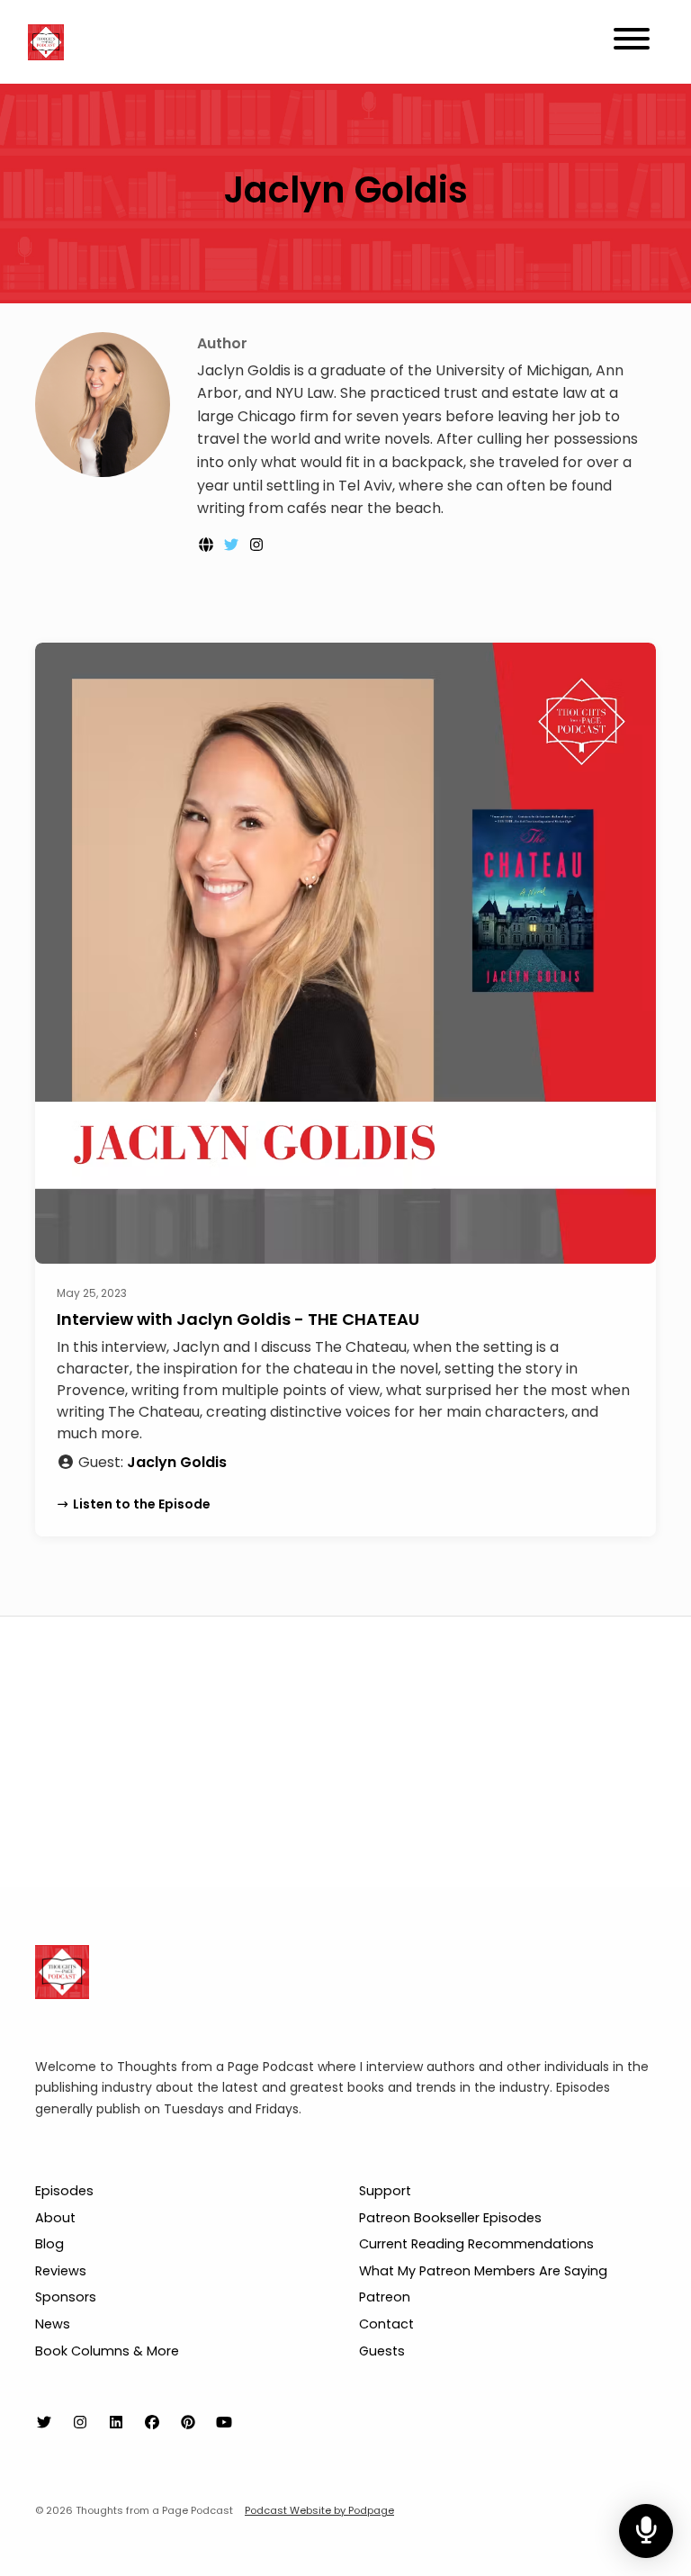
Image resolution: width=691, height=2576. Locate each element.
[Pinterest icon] (188, 2423)
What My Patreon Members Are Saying (483, 2271)
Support (385, 2191)
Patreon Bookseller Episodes (450, 2218)
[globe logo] (208, 545)
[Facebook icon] (152, 2423)
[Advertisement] (345, 1752)
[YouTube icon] (224, 2423)
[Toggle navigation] (632, 42)
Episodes (64, 2191)
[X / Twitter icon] (44, 2423)
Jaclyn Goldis (177, 1462)
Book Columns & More (107, 2351)
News (53, 2324)
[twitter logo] (233, 545)
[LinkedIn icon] (116, 2423)
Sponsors (66, 2297)
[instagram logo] (256, 545)
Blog (49, 2244)
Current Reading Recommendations (476, 2244)
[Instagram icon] (80, 2423)
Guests (382, 2351)
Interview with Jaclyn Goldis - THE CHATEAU (238, 1319)
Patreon (385, 2297)
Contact (386, 2324)
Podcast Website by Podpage (319, 2510)
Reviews (61, 2271)
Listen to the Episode (142, 1504)
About (55, 2218)
